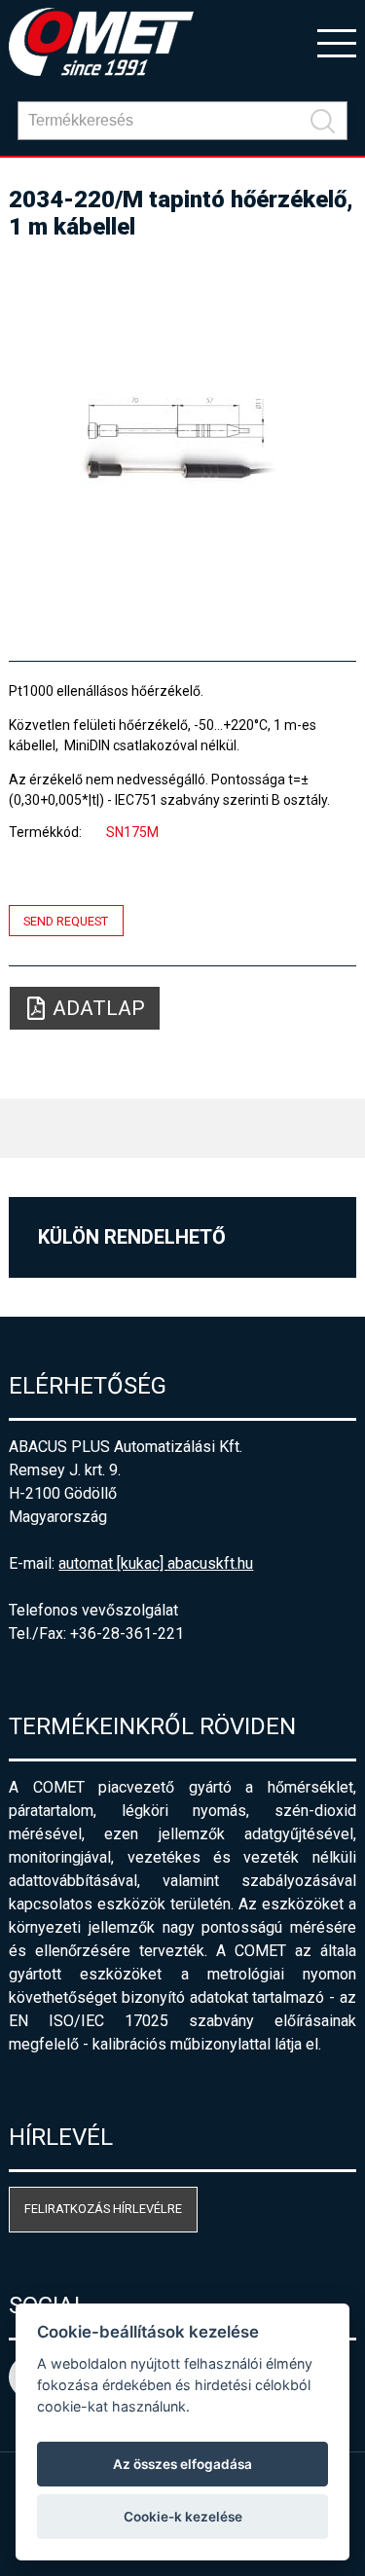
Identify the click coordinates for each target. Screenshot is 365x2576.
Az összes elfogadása (182, 2464)
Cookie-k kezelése (183, 2517)
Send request (66, 920)
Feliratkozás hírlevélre (103, 2209)
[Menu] (337, 42)
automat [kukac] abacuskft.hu (156, 1563)
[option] (182, 442)
